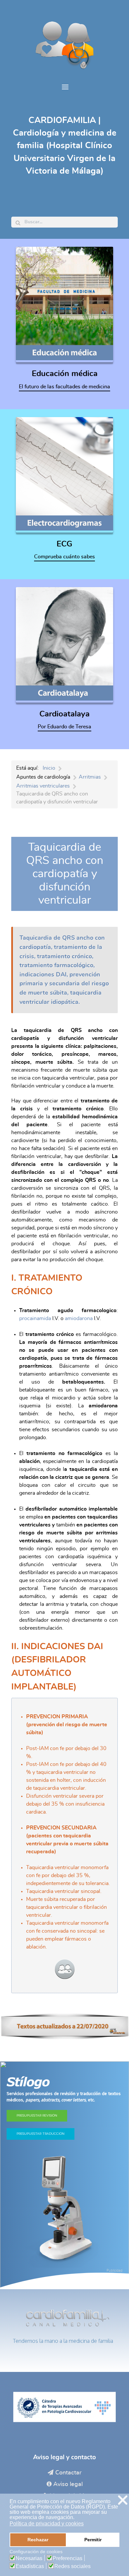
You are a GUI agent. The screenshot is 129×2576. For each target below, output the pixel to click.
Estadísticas (30, 2566)
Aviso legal (68, 2484)
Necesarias (29, 2558)
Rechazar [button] (38, 2540)
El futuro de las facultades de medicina (64, 387)
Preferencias (67, 2558)
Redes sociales (72, 2566)
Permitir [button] (93, 2540)
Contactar (68, 2473)
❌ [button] (123, 2500)
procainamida (36, 1318)
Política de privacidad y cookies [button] (47, 2524)
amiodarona (79, 1318)
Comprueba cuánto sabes (64, 557)
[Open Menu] (64, 87)
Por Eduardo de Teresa (64, 727)
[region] (64, 2175)
